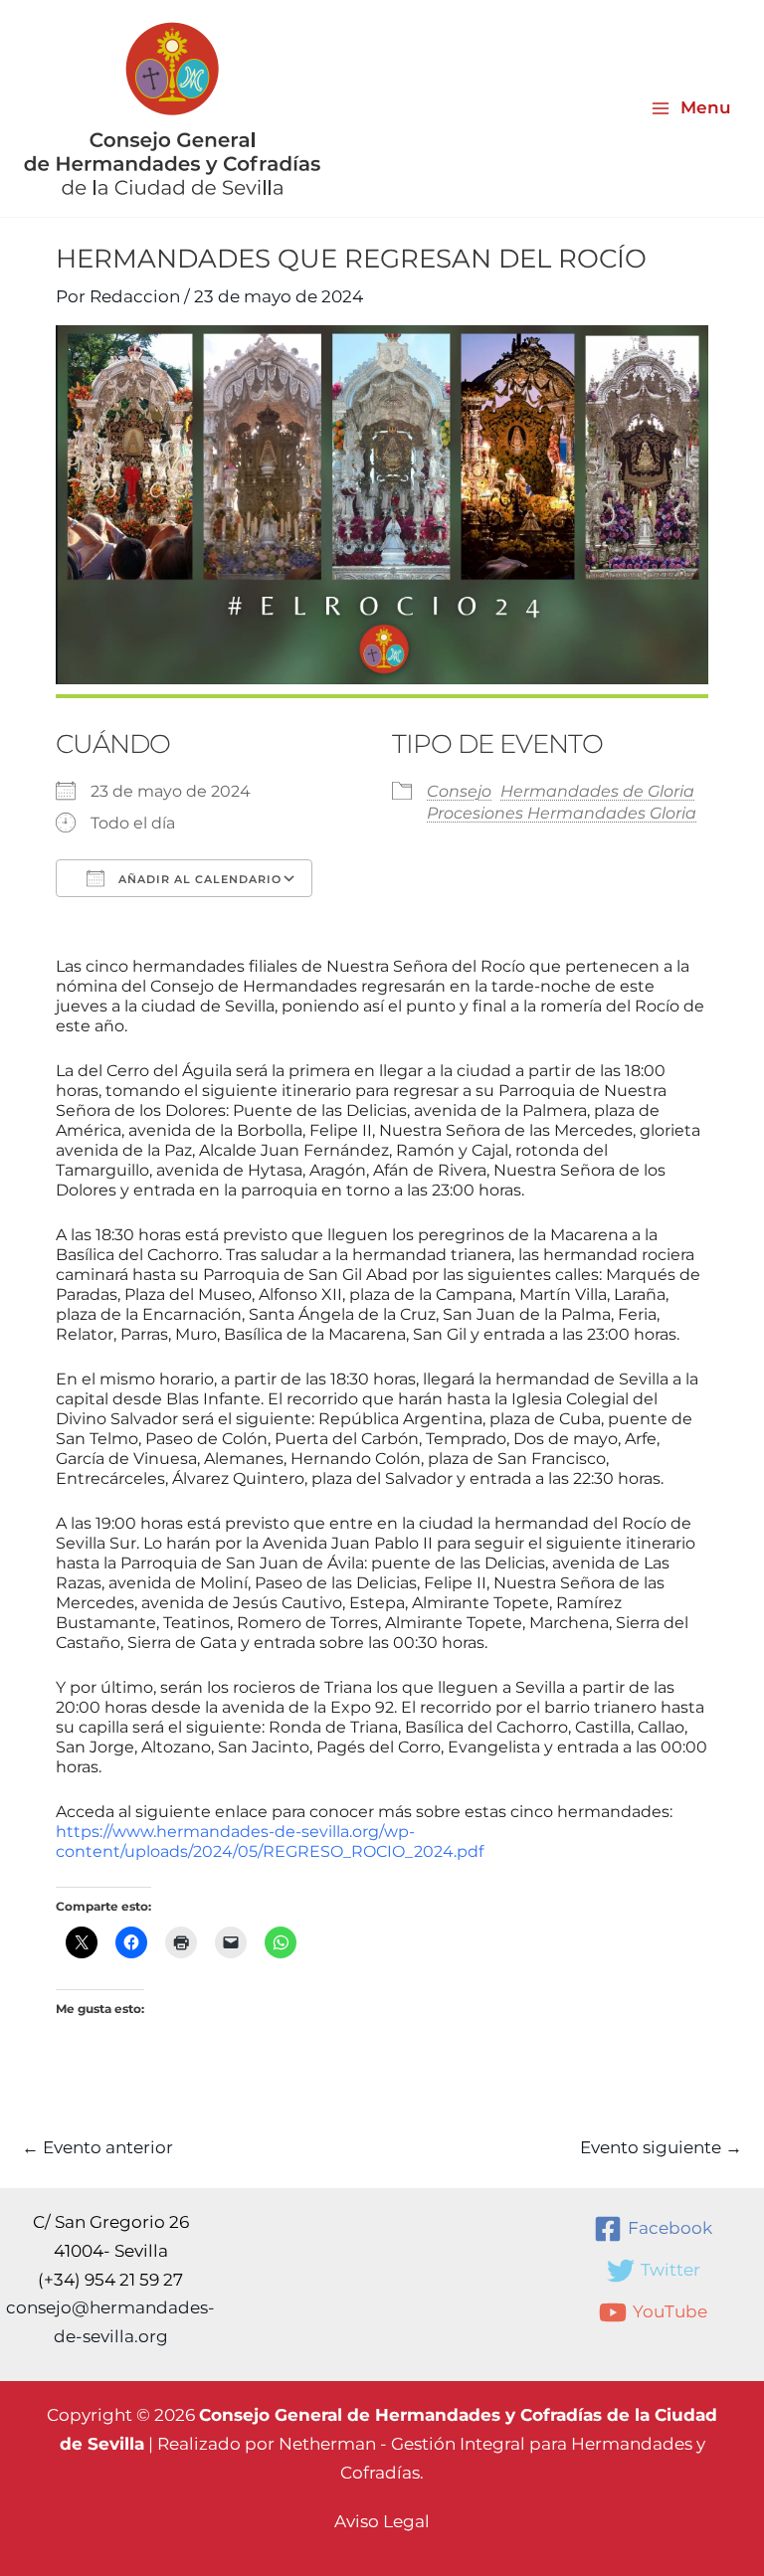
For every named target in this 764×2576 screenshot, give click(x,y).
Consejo (459, 791)
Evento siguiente (661, 2148)
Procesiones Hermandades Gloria (562, 813)
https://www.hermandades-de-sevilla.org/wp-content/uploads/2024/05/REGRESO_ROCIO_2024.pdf (270, 1841)
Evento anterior (97, 2148)
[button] (382, 2522)
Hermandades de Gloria (597, 791)
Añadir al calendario (198, 879)
